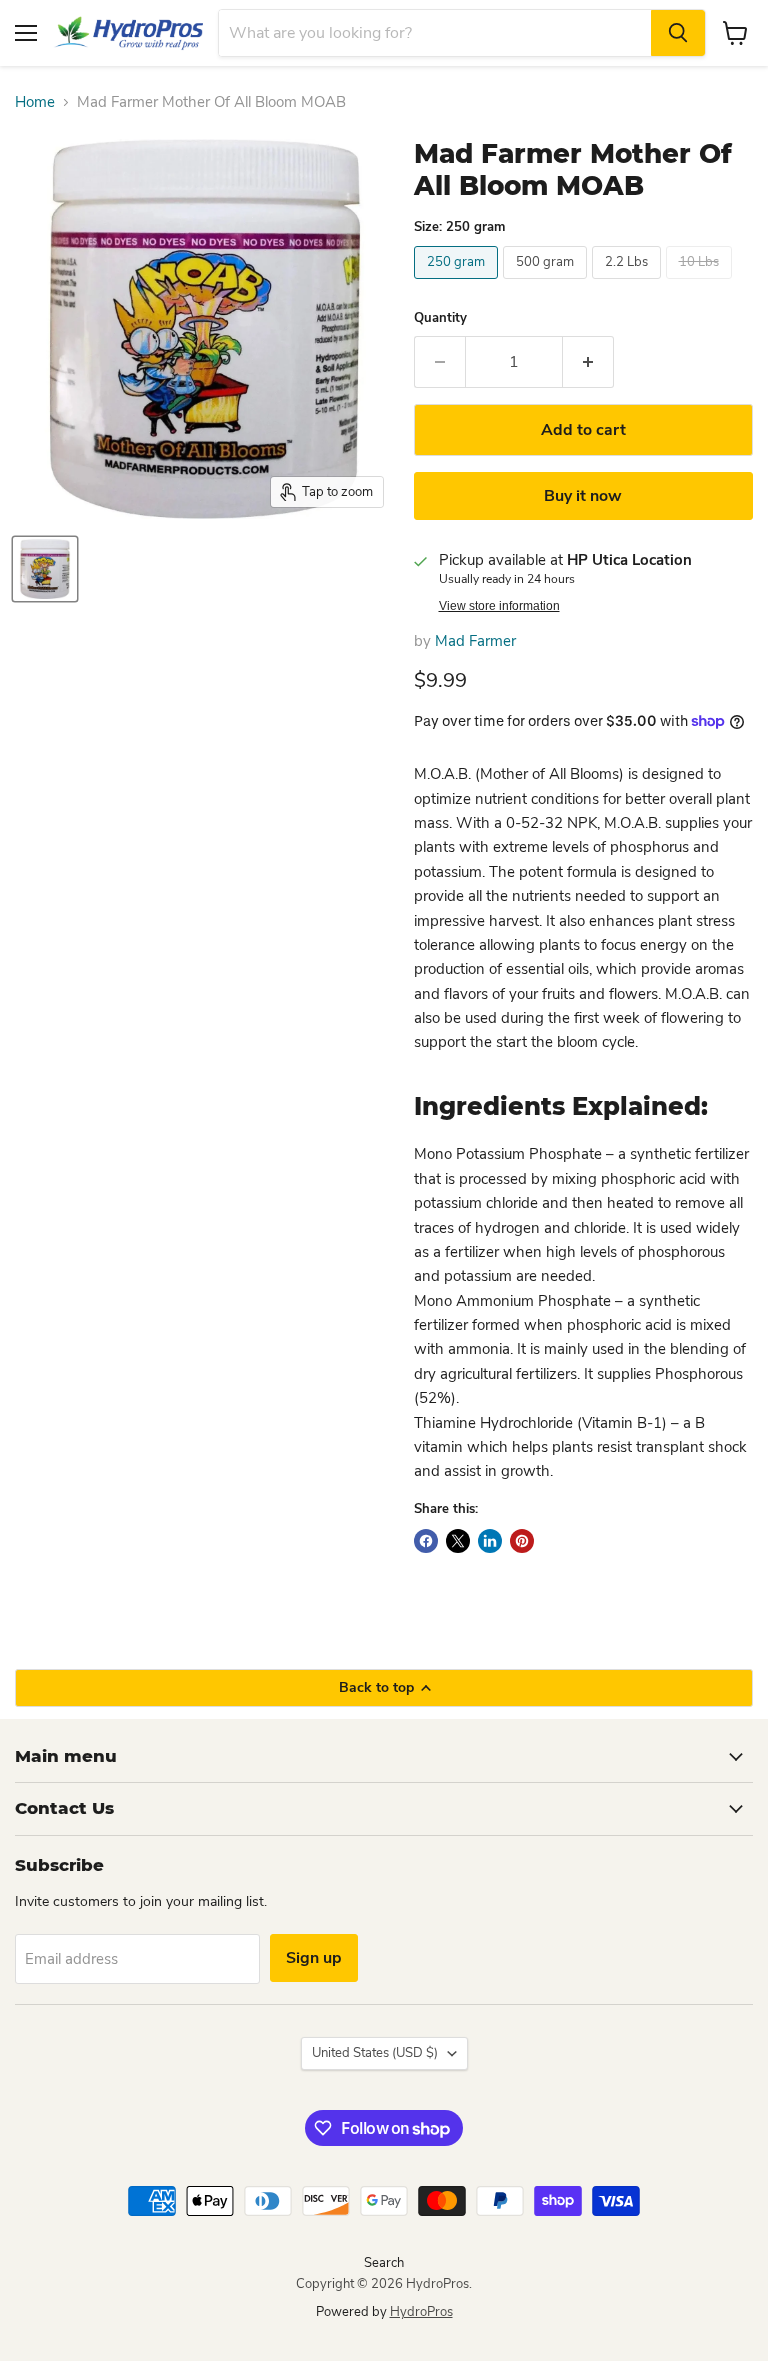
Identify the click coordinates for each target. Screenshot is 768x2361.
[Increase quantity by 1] (588, 362)
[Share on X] (458, 1541)
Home (35, 102)
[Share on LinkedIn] (490, 1541)
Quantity (440, 318)
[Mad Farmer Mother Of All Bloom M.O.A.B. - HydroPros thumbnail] (45, 569)
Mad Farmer (475, 641)
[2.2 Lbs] (629, 284)
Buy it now (583, 496)
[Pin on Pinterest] (522, 1541)
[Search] (678, 33)
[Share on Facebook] (426, 1541)
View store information (499, 606)
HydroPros (421, 2312)
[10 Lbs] (701, 284)
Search (384, 2263)
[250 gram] (458, 284)
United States (375, 2053)
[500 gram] (547, 284)
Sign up (314, 1958)
